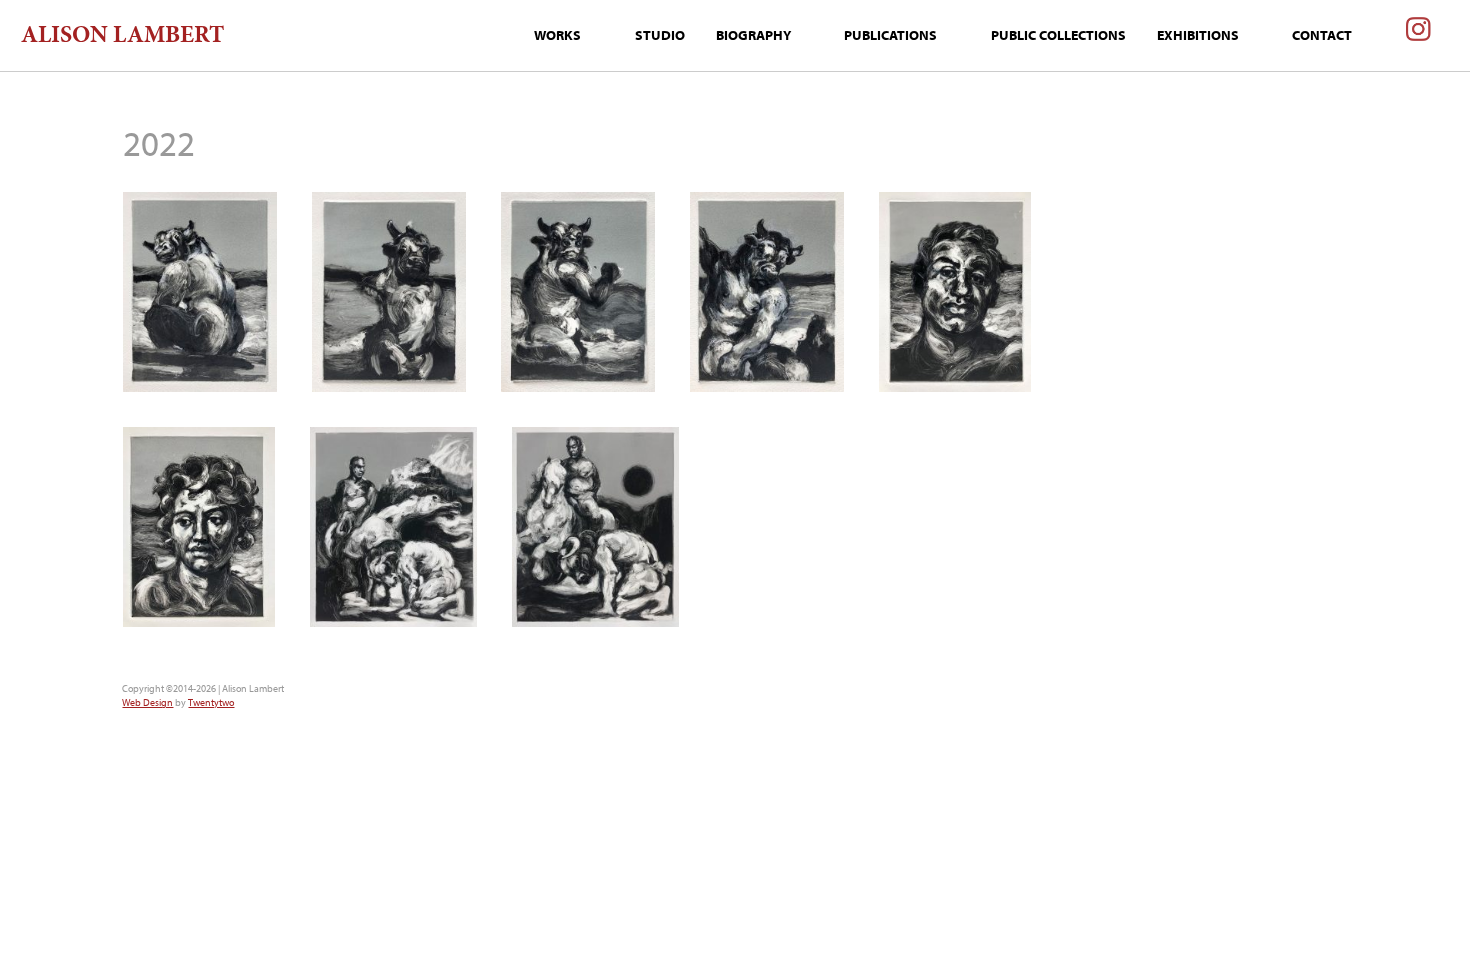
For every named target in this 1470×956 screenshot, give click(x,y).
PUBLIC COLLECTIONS (1058, 35)
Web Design (147, 702)
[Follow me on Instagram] (1418, 36)
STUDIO (660, 35)
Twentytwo (211, 702)
